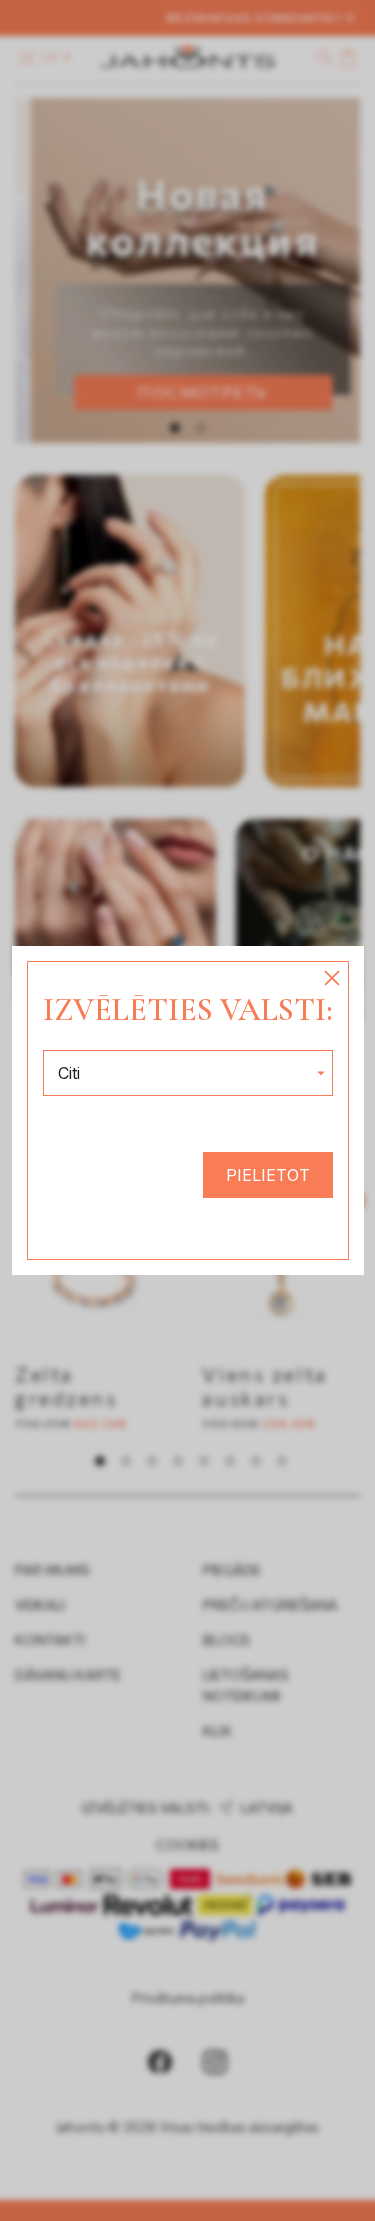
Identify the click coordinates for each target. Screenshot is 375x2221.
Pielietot (268, 1175)
